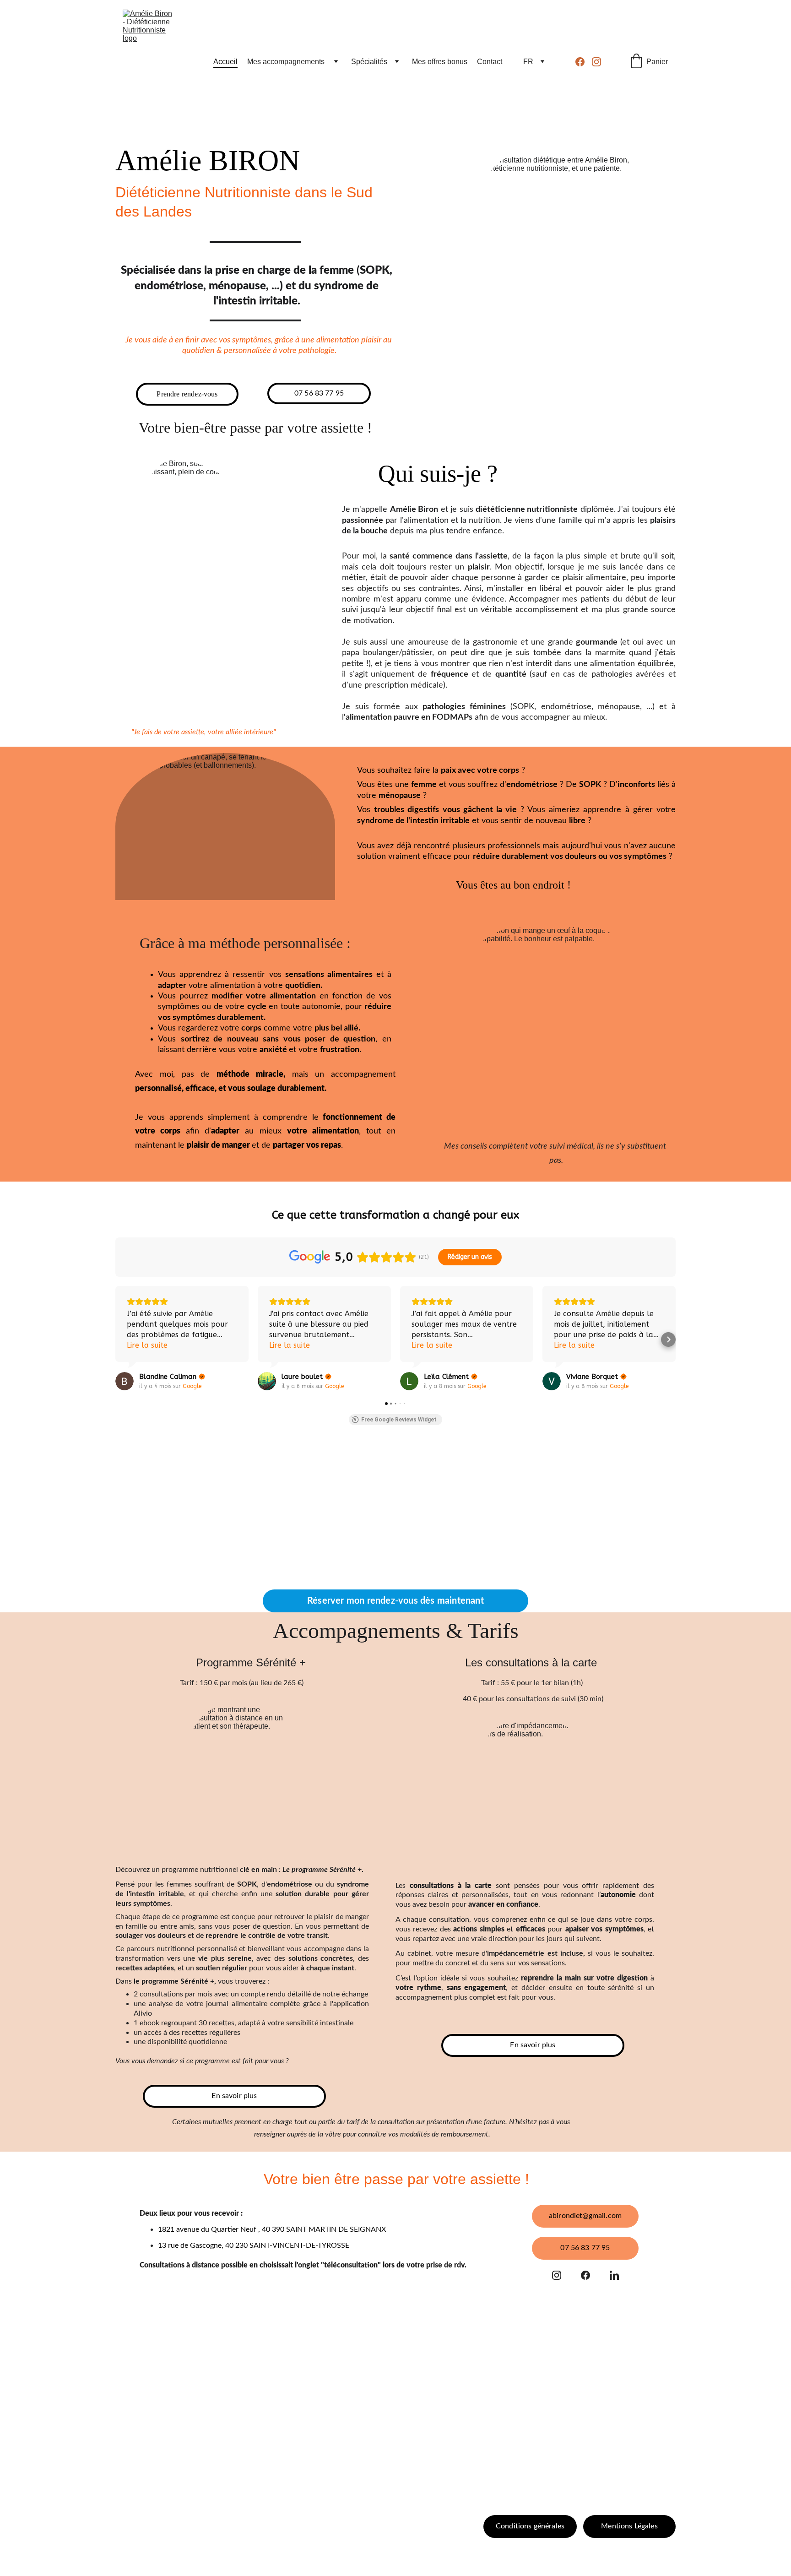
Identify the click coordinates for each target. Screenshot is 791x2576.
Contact (490, 62)
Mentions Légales (629, 2526)
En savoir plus (234, 2096)
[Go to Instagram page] (596, 62)
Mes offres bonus (440, 62)
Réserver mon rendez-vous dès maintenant (395, 1601)
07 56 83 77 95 (319, 393)
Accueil (225, 62)
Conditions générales (530, 2526)
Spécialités (369, 62)
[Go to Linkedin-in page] (614, 2275)
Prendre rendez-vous (187, 394)
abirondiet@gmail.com (585, 2216)
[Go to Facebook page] (584, 62)
